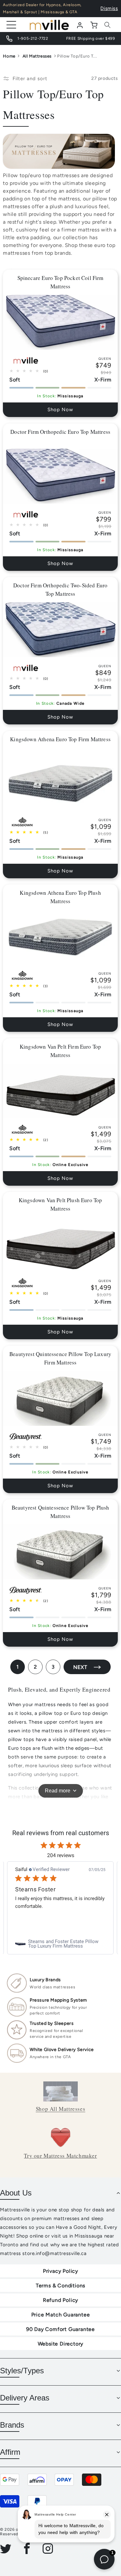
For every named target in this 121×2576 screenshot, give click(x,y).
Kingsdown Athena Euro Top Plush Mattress (60, 897)
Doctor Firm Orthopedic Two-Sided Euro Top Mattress (60, 589)
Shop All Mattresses (60, 2109)
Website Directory (61, 2344)
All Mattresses (37, 56)
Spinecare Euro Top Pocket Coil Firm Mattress (60, 282)
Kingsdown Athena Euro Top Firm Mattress (61, 739)
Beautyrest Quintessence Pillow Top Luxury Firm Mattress (60, 1358)
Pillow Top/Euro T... (77, 56)
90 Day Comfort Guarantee (60, 2329)
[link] (60, 1944)
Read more (58, 1791)
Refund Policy (60, 2300)
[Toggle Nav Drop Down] (11, 25)
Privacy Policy (60, 2271)
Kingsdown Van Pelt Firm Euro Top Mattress (60, 1051)
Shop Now (61, 410)
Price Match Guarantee (61, 2315)
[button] (107, 25)
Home (9, 56)
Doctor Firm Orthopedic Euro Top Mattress (61, 432)
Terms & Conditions (60, 2286)
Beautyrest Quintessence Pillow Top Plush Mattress (60, 1512)
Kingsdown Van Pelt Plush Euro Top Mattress (60, 1204)
